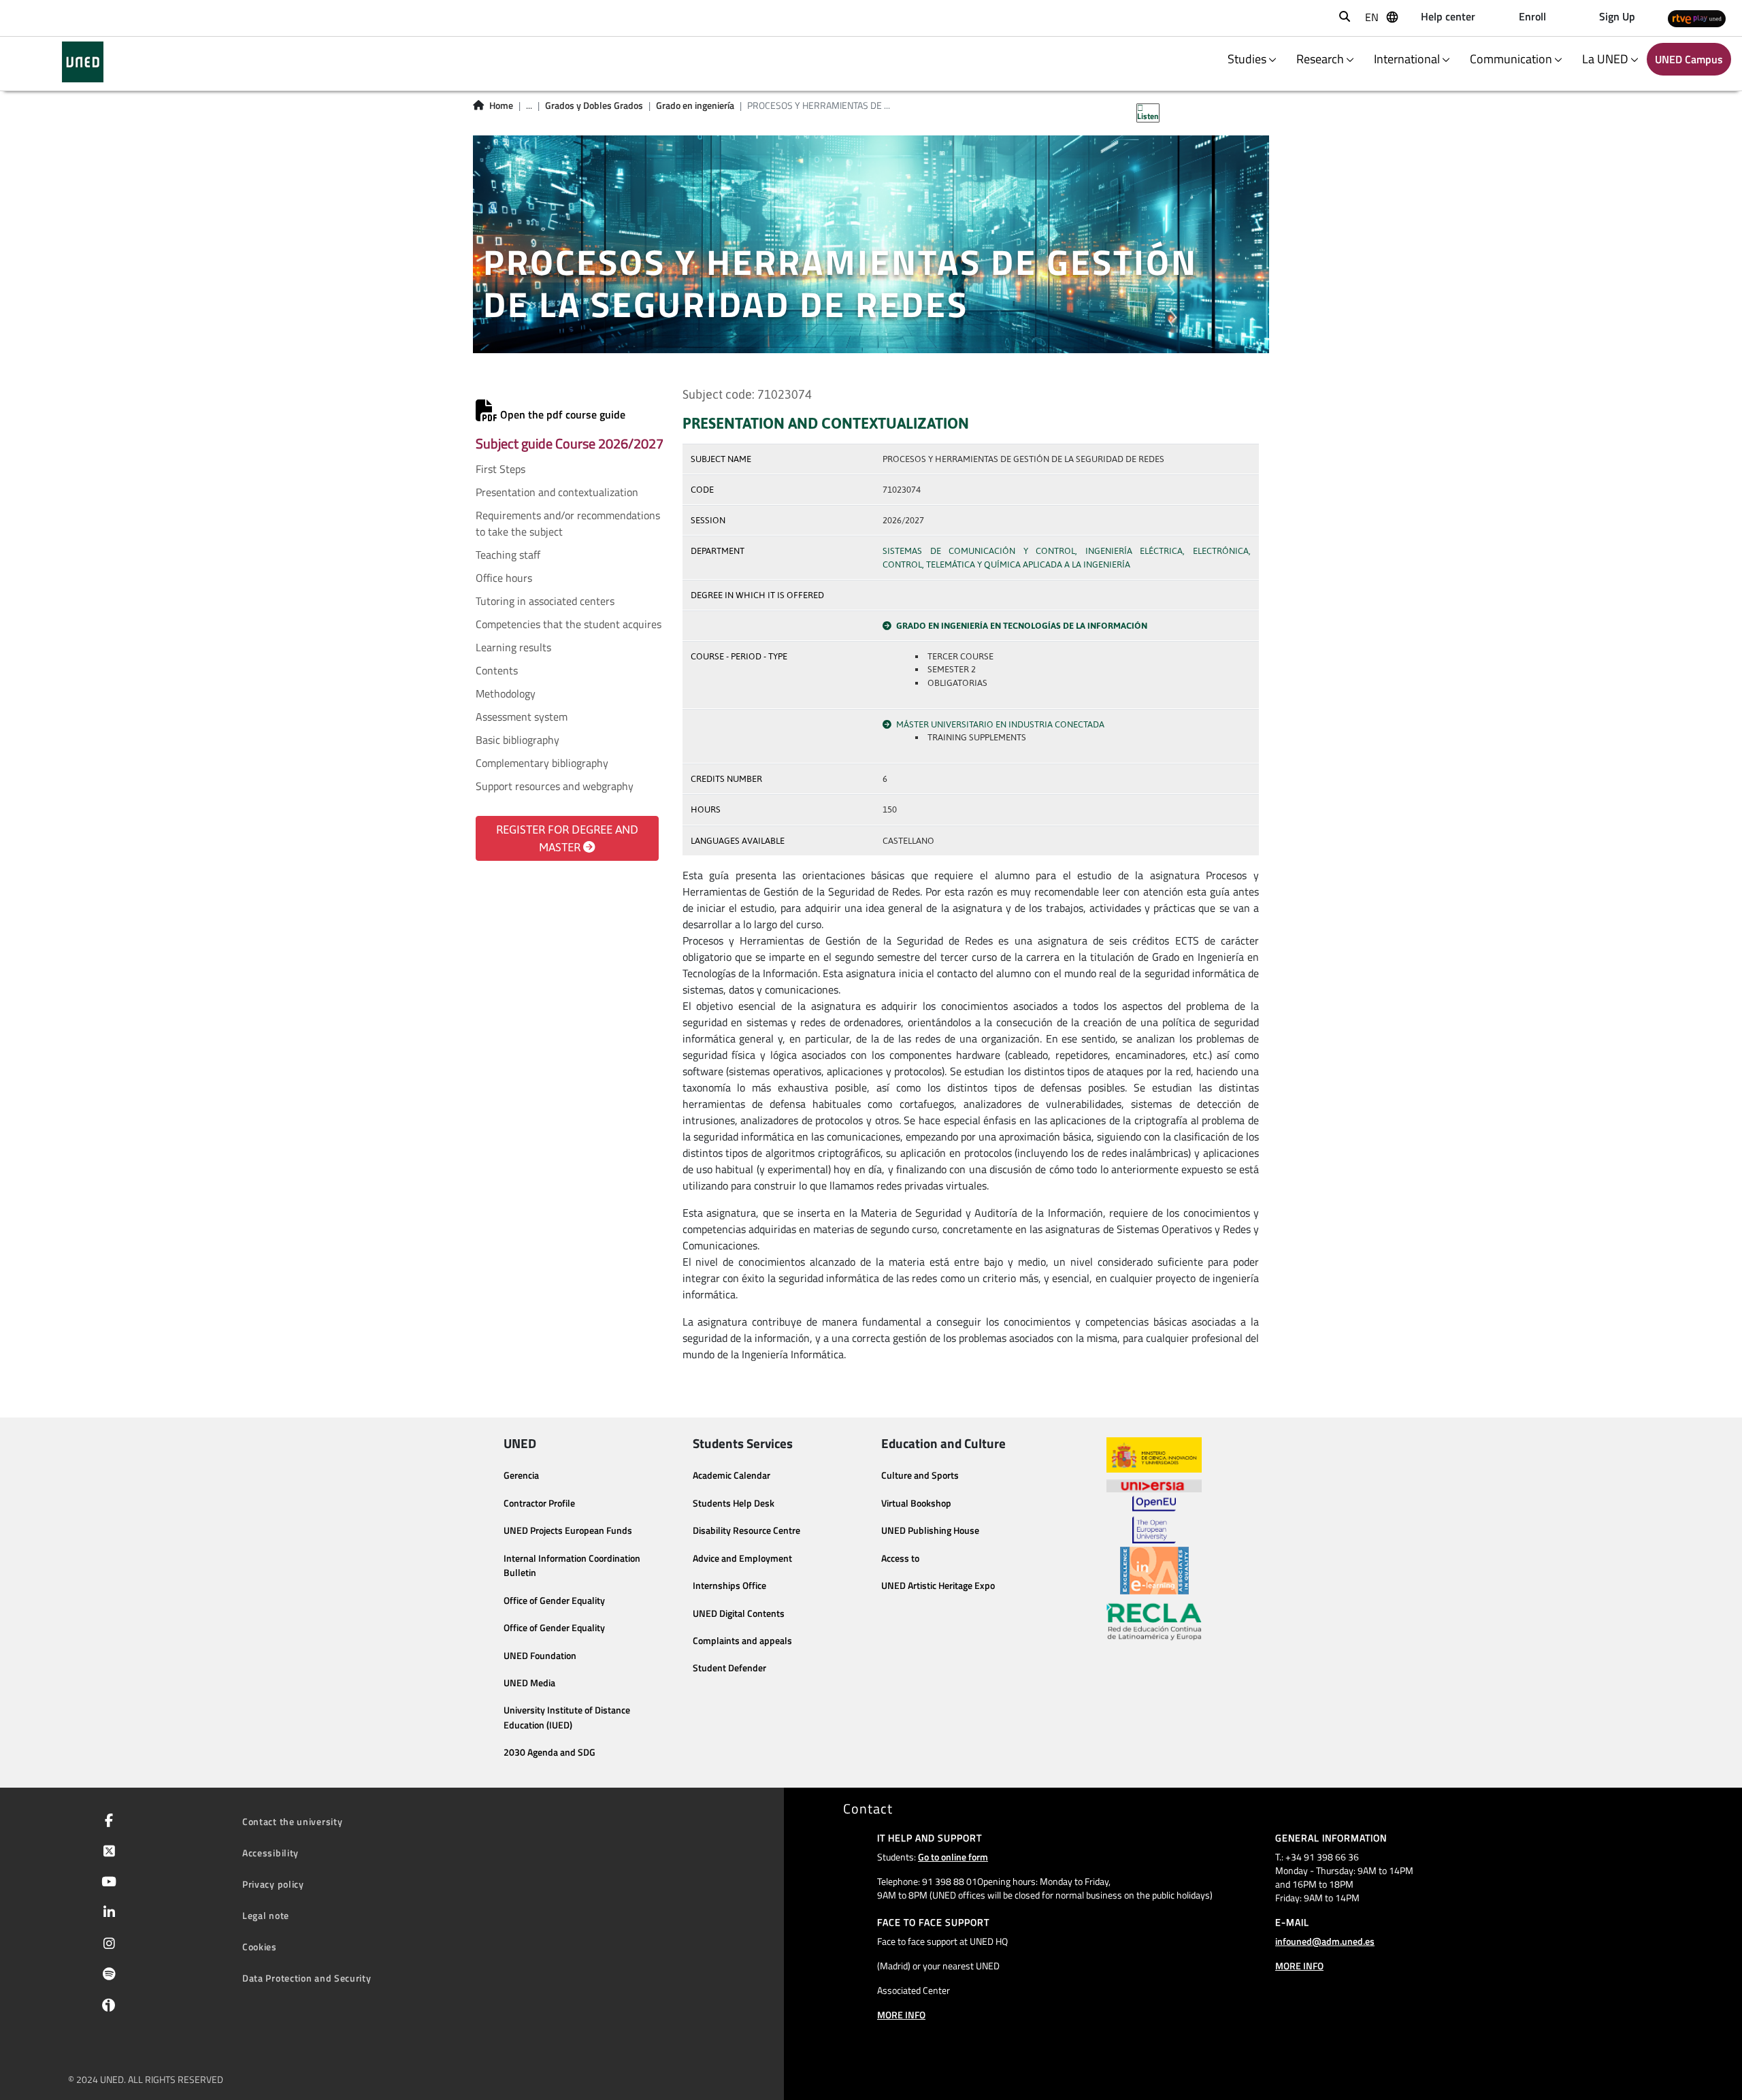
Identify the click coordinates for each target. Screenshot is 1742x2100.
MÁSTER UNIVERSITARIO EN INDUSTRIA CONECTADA (1000, 724)
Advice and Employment (742, 1558)
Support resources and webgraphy (555, 786)
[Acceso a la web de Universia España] (1154, 1484)
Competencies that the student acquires (569, 624)
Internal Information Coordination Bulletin (572, 1566)
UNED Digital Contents (739, 1613)
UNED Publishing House (930, 1530)
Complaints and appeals (742, 1641)
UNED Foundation (540, 1656)
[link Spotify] (106, 1975)
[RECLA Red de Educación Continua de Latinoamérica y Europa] (1154, 1621)
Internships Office (729, 1586)
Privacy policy (273, 1884)
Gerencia (521, 1475)
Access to (900, 1558)
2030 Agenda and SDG (549, 1752)
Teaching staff (508, 555)
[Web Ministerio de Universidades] (1154, 1455)
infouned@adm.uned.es (1325, 1941)
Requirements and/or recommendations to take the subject (568, 523)
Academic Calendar (732, 1475)
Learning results (513, 647)
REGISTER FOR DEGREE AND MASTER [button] (567, 838)
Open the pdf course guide (561, 414)
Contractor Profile (539, 1503)
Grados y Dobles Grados (594, 105)
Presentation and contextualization (557, 492)
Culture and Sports (920, 1475)
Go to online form (953, 1857)
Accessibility (270, 1853)
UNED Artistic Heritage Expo (938, 1586)
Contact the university (292, 1821)
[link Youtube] (106, 1883)
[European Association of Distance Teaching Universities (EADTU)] (1154, 1571)
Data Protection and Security (307, 1978)
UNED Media (529, 1683)
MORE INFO (901, 2015)
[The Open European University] (1154, 1520)
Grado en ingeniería (695, 105)
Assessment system (522, 717)
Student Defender (729, 1668)
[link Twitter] (106, 1852)
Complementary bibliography (542, 763)
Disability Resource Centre (746, 1530)
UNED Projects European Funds (568, 1530)
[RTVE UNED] (1697, 18)
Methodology (506, 693)
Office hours (504, 578)
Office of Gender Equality (554, 1601)
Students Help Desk (734, 1503)
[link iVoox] (106, 2008)
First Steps (500, 469)
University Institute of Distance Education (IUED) (567, 1718)
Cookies (260, 1947)
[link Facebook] (106, 1822)
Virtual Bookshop (916, 1503)
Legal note (266, 1915)
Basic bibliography (517, 740)
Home (501, 105)
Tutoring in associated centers (545, 601)
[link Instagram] (106, 1945)
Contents (497, 670)
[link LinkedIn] (106, 1914)
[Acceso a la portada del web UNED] (83, 62)
